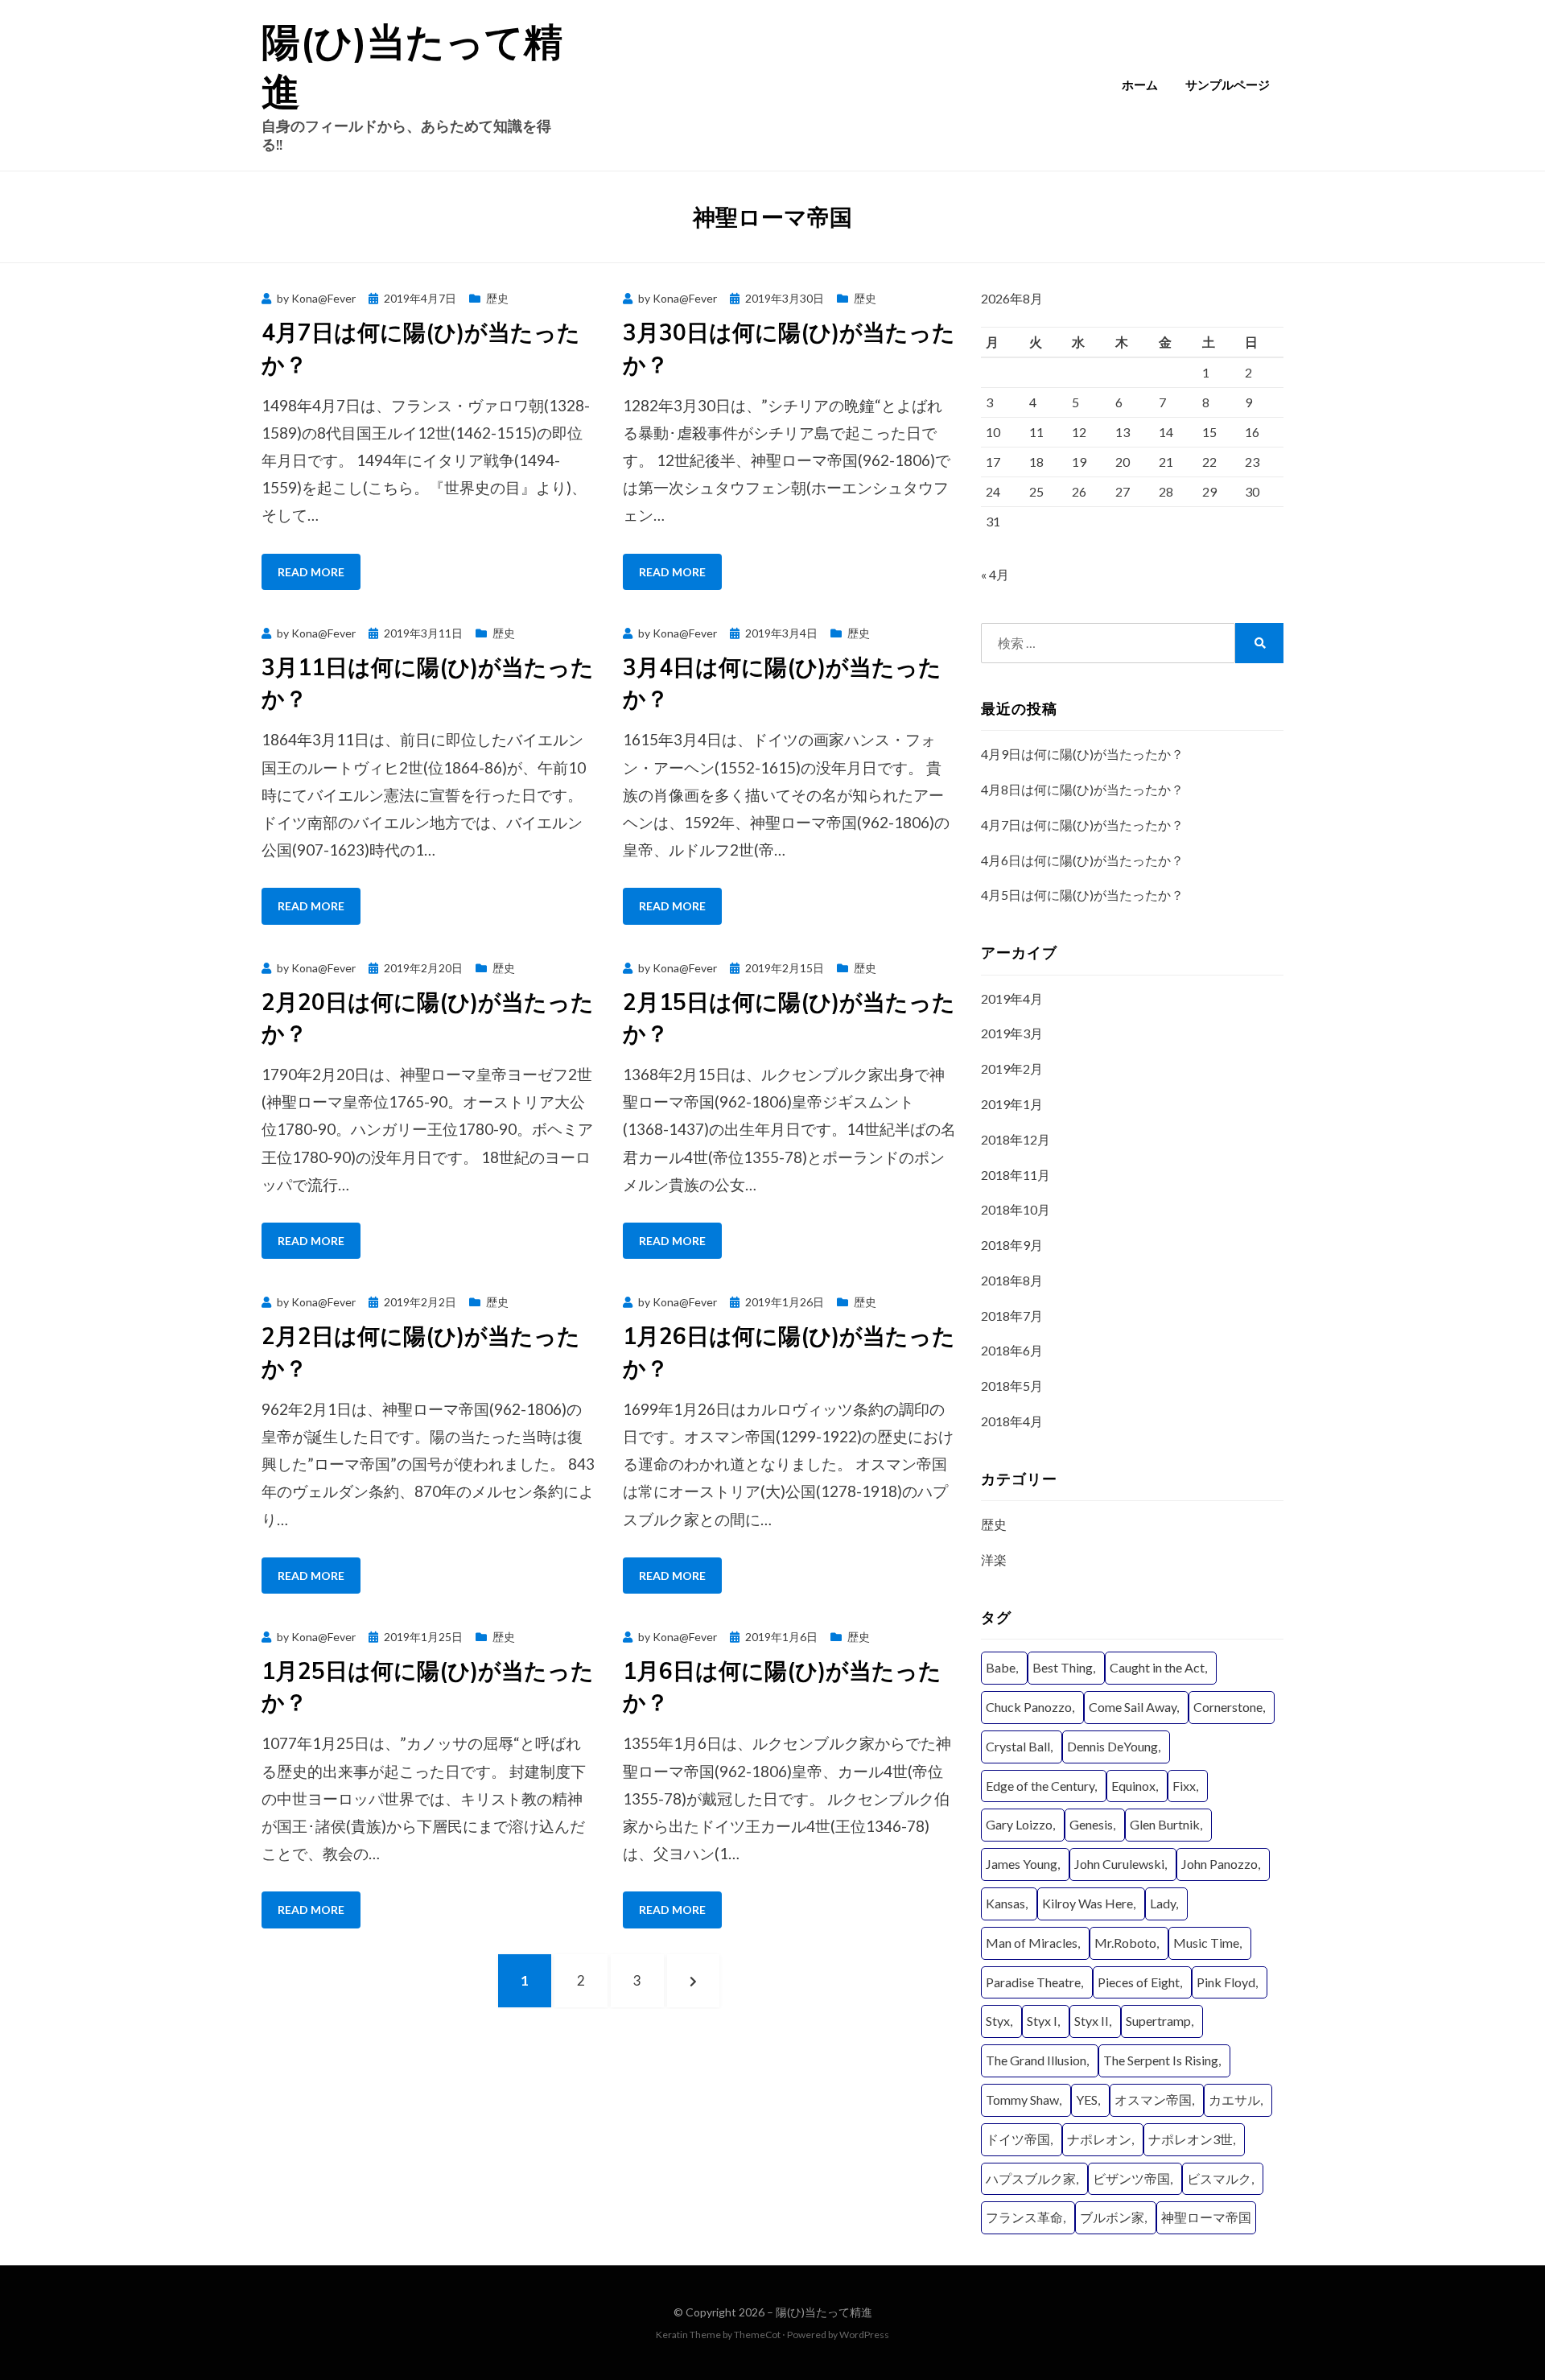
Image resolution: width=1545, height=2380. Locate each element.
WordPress (864, 2335)
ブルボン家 (1112, 2217)
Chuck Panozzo (1029, 1707)
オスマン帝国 (1153, 2100)
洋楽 (994, 1559)
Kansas (1005, 1903)
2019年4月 (1012, 998)
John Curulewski (1119, 1864)
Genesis (1091, 1824)
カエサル (1234, 2100)
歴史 (497, 298)
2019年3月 (1012, 1033)
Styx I (1042, 2021)
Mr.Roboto (1125, 1943)
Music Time (1206, 1943)
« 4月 (995, 574)
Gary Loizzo (1019, 1824)
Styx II (1092, 2021)
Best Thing (1063, 1667)
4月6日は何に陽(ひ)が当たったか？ (1082, 860)
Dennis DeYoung (1112, 1746)
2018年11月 (1016, 1175)
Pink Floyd (1226, 1982)
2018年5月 (1012, 1386)
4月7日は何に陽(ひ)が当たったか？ (1082, 825)
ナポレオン (1099, 2139)
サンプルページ (1228, 85)
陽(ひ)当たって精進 (824, 2312)
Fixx (1184, 1786)
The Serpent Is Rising (1161, 2060)
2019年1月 (1012, 1104)
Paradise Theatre (1033, 1982)
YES (1087, 2100)
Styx (998, 2021)
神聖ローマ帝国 (1206, 2217)
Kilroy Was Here (1088, 1903)
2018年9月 (1012, 1245)
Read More (311, 572)
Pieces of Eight (1139, 1982)
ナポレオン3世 (1191, 2139)
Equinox (1133, 1786)
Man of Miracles (1032, 1943)
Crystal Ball (1018, 1746)
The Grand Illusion (1036, 2060)
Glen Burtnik (1165, 1824)
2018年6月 (1012, 1350)
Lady (1163, 1903)
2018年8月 (1012, 1280)
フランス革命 (1024, 2217)
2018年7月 (1012, 1316)
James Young (1022, 1864)
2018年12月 (1016, 1139)
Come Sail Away (1133, 1707)
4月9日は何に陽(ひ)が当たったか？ (1082, 754)
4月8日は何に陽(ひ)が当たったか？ (1082, 789)
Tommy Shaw (1022, 2100)
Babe (1001, 1667)
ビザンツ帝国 (1131, 2178)
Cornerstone (1228, 1707)
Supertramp (1158, 2021)
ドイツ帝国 (1018, 2139)
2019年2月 (1012, 1068)
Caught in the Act (1157, 1667)
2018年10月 (1016, 1209)
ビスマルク (1219, 2178)
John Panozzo (1220, 1864)
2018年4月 (1012, 1421)
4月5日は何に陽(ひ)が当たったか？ (1082, 895)
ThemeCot (757, 2335)
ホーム (1140, 85)
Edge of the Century (1040, 1786)
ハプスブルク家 (1031, 2178)
